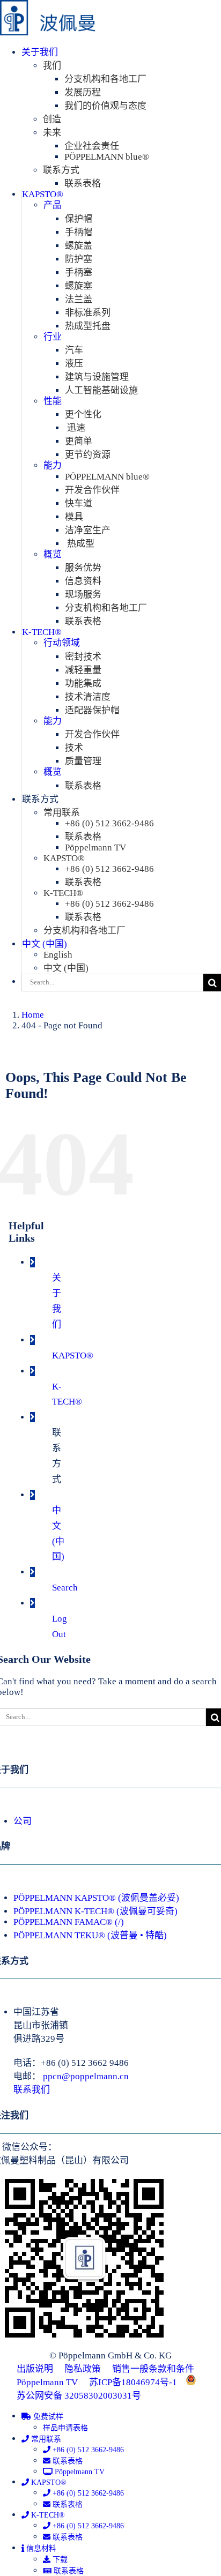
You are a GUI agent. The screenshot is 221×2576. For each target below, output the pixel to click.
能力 (53, 465)
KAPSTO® (73, 1356)
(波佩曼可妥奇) (147, 1911)
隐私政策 (83, 2369)
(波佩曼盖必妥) (149, 1898)
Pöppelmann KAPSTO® (65, 1898)
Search (65, 1588)
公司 (23, 1821)
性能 (53, 401)
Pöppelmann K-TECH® (64, 1911)
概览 (53, 554)
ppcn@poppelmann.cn (86, 2076)
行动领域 (62, 643)
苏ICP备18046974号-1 (133, 2382)
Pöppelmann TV (47, 2382)
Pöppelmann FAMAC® (63, 1922)
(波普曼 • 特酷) (137, 1935)
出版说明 (35, 2369)
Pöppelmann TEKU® (60, 1935)
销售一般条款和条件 (153, 2369)
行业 (53, 337)
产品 (53, 205)
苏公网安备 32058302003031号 (79, 2396)
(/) (119, 1922)
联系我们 (32, 2090)
